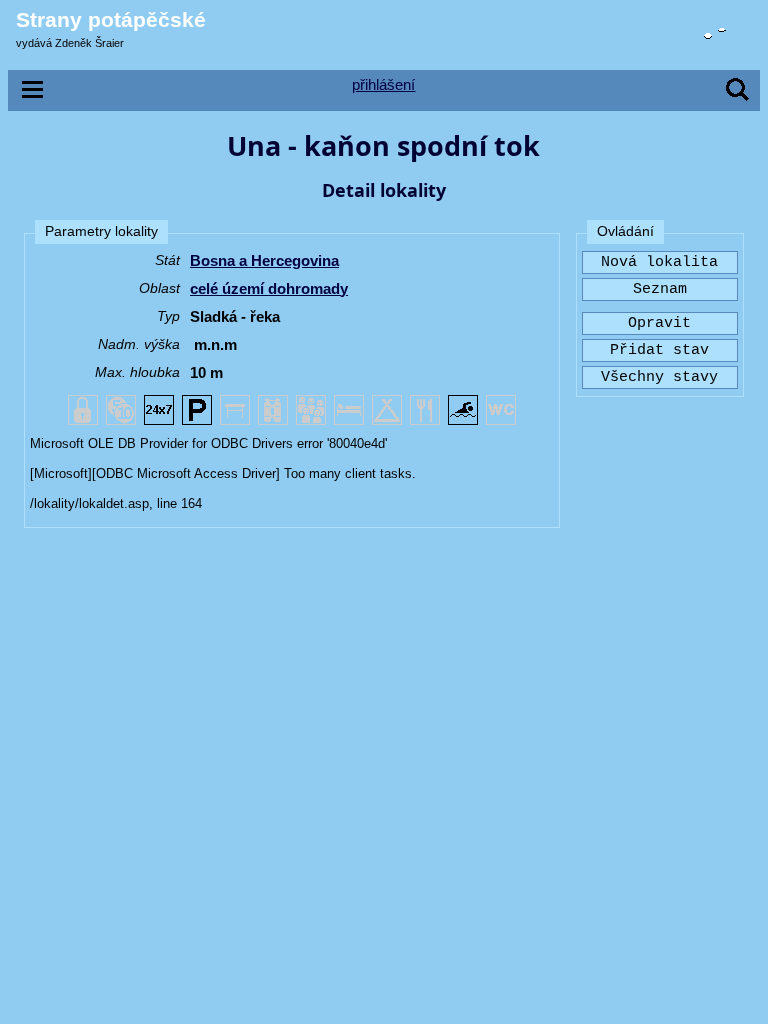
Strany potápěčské (111, 19)
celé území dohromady (269, 288)
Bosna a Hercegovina (264, 260)
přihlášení (383, 84)
